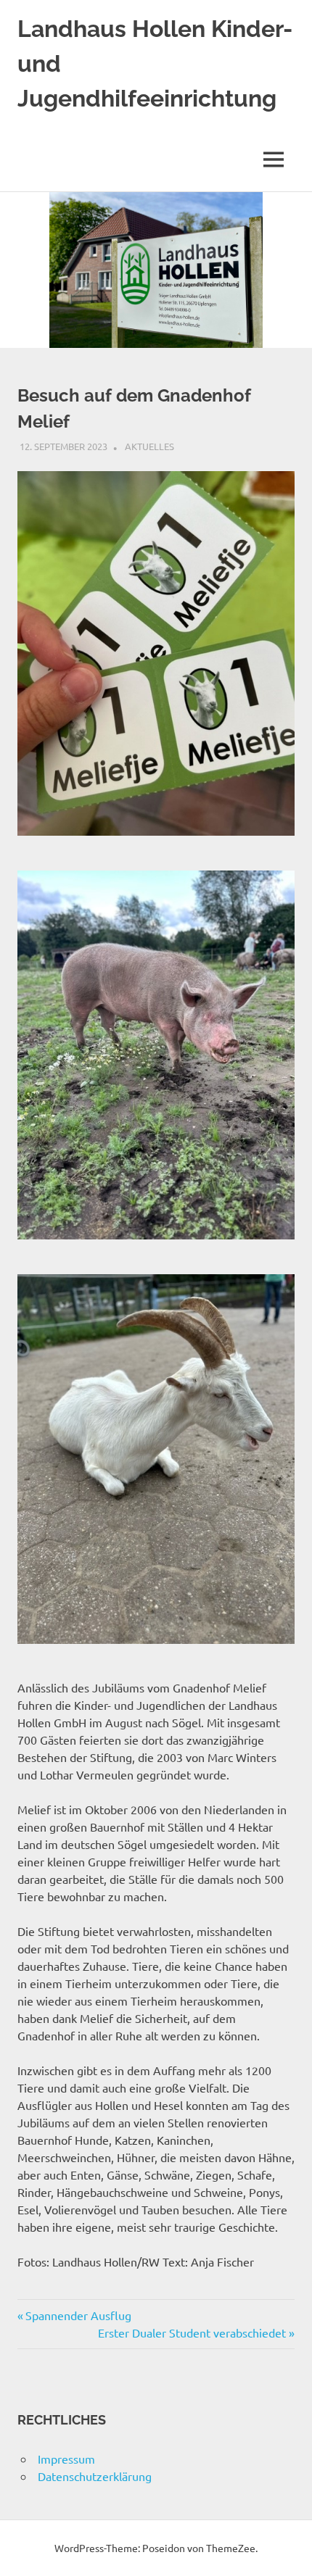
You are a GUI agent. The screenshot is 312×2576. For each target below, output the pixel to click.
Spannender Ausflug (78, 2315)
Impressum (66, 2459)
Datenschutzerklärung (95, 2476)
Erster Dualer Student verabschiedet (192, 2332)
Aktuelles (149, 446)
